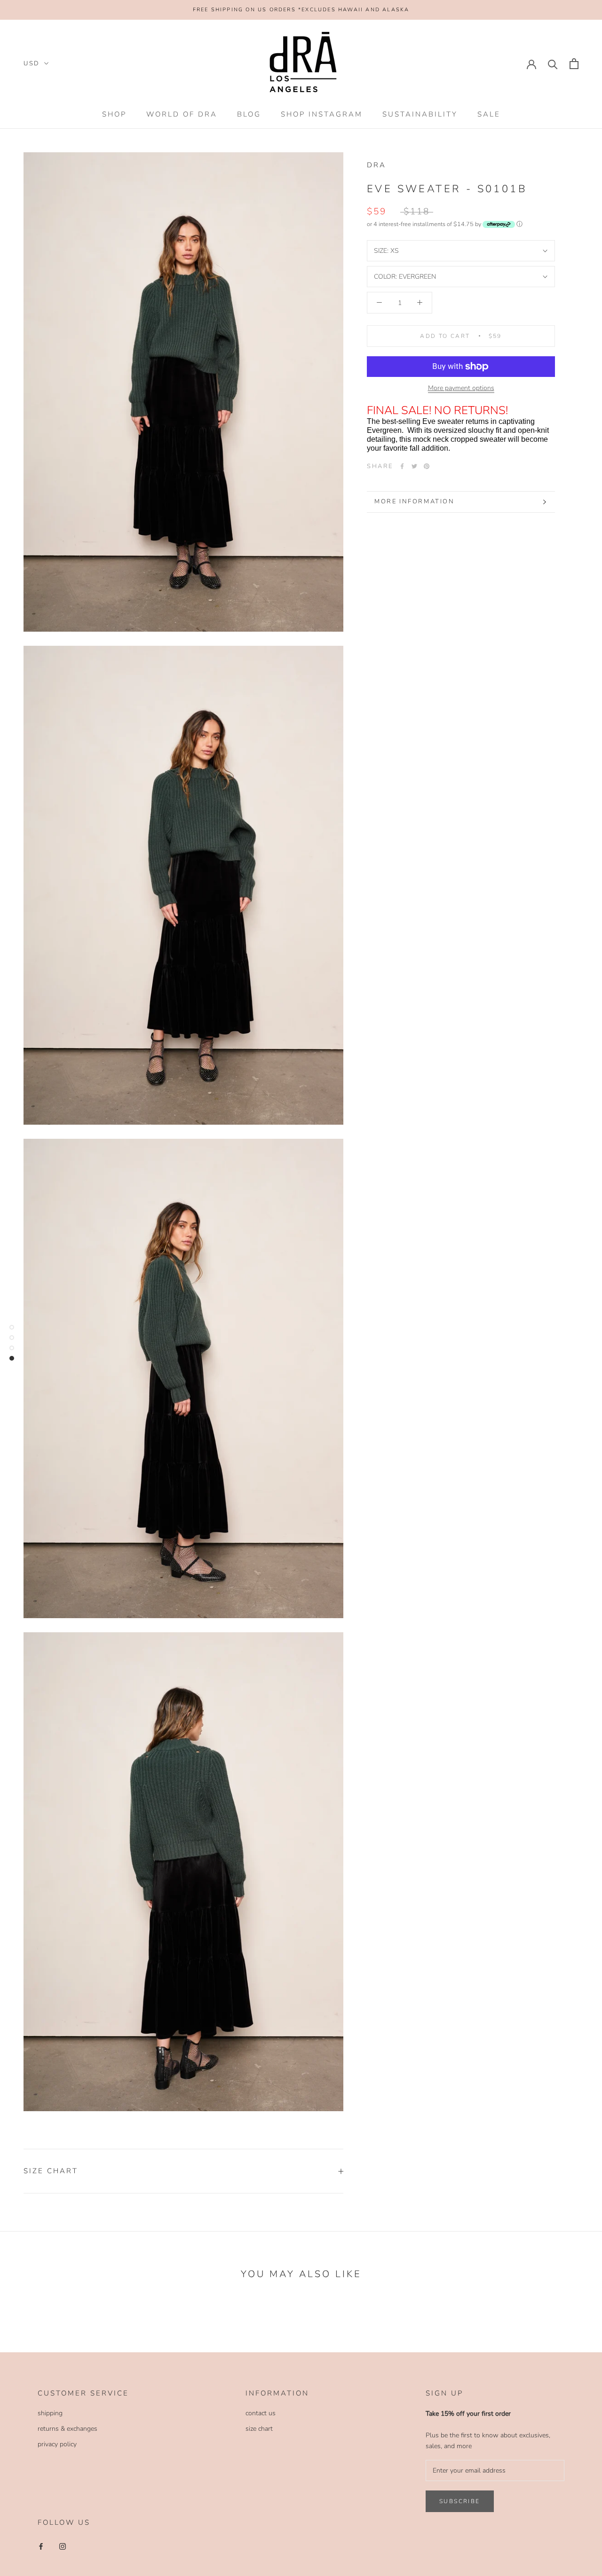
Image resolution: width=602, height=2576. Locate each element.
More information (415, 501)
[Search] (553, 64)
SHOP (114, 114)
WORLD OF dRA (182, 114)
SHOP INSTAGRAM (322, 114)
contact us (261, 2413)
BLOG (249, 114)
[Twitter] (414, 466)
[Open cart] (574, 64)
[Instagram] (63, 2546)
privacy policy (57, 2444)
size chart (259, 2429)
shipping (50, 2413)
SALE (489, 114)
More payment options (461, 388)
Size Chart (51, 2171)
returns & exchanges (67, 2429)
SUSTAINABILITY (420, 114)
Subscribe (460, 2501)
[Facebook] (402, 466)
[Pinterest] (427, 466)
